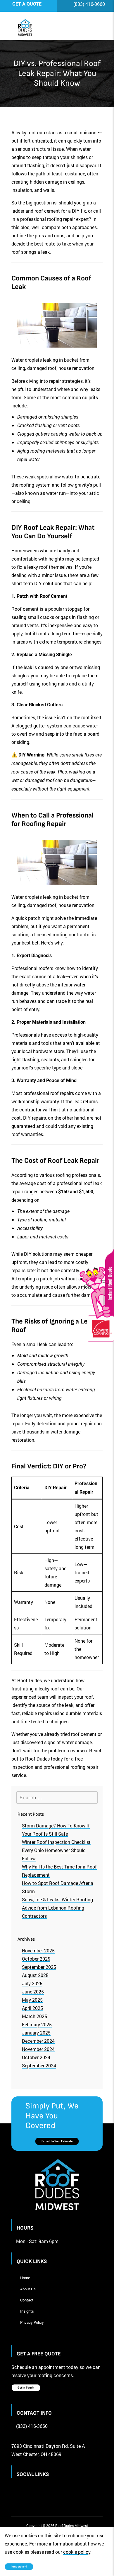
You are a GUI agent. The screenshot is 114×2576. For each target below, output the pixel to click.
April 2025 (32, 2008)
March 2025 (34, 2016)
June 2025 (33, 1992)
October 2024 (36, 2057)
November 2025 (38, 1950)
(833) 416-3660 (89, 4)
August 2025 (35, 1975)
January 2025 (36, 2033)
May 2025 (32, 2000)
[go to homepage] (51, 28)
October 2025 (36, 1959)
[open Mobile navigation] (90, 28)
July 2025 (32, 1983)
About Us (28, 2289)
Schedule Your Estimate (57, 2141)
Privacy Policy (32, 2322)
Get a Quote (27, 4)
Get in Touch (26, 2388)
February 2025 (37, 2024)
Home (25, 2278)
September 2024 (39, 2065)
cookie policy (77, 2552)
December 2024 (38, 2041)
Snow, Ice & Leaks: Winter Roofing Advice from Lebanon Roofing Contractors (57, 1908)
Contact (27, 2300)
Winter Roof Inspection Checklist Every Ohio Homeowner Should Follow (56, 1850)
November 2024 (38, 2049)
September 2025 (39, 1967)
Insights (27, 2311)
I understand (19, 2566)
